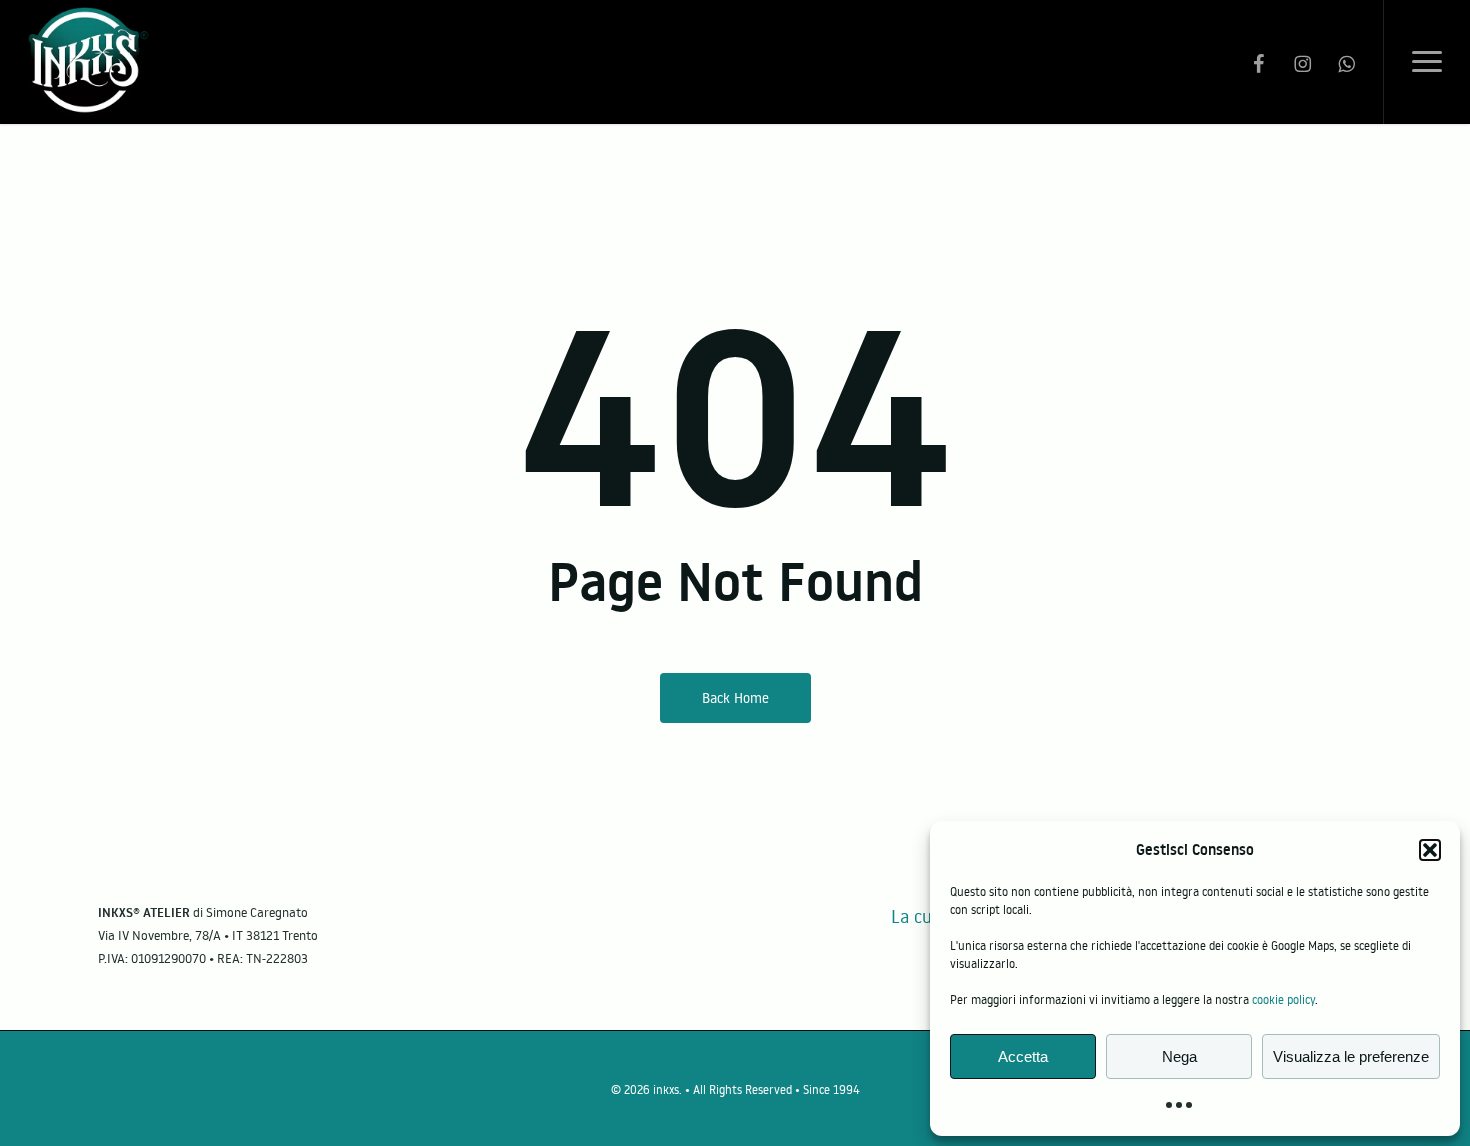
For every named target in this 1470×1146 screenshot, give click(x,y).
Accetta (1023, 1056)
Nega (1179, 1056)
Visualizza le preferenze (1351, 1056)
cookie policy (1283, 999)
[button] (1430, 850)
